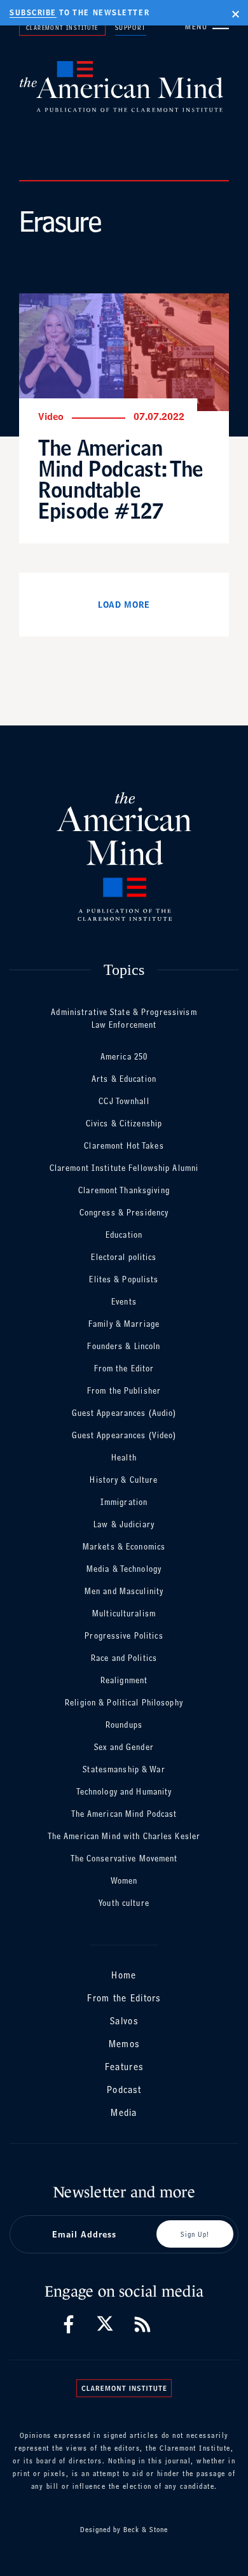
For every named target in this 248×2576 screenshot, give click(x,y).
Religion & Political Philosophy (124, 1703)
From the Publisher (124, 1391)
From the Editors (124, 1998)
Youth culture (124, 1903)
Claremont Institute (62, 27)
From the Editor (124, 1368)
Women (124, 1881)
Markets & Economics (124, 1547)
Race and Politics (124, 1658)
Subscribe (33, 13)
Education (124, 1235)
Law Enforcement (124, 1025)
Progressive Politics (124, 1636)
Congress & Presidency (124, 1213)
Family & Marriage (124, 1324)
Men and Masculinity (124, 1591)
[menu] (221, 26)
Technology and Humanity (124, 1792)
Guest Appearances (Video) (124, 1435)
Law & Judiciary (124, 1524)
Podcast (124, 2089)
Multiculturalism (124, 1613)
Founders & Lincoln (124, 1346)
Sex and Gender (124, 1747)
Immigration (124, 1502)
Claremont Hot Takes (124, 1146)
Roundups (124, 1725)
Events (124, 1302)
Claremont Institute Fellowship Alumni (124, 1168)
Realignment (124, 1680)
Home (124, 1975)
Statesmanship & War (124, 1769)
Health (124, 1458)
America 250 (124, 1057)
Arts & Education (124, 1079)
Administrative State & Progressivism (124, 1012)
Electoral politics (124, 1257)
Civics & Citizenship (124, 1123)
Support (131, 27)
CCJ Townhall (124, 1101)
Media (124, 2112)
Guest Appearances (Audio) (124, 1413)
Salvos (124, 2021)
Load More (124, 605)
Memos (124, 2044)
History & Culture (124, 1480)
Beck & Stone (146, 2530)
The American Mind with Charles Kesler (124, 1836)
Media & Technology (124, 1569)
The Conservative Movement (124, 1858)
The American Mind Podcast (124, 1814)
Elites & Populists (124, 1279)
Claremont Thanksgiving (124, 1190)
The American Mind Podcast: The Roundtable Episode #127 (121, 479)
